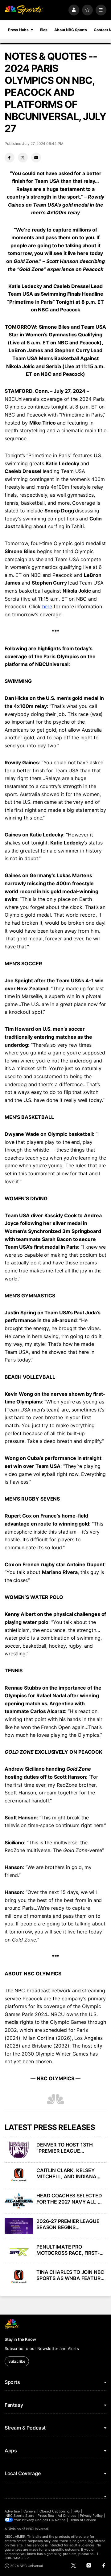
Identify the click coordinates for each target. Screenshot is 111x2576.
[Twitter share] (23, 158)
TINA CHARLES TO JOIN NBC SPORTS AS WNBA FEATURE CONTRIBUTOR (70, 2275)
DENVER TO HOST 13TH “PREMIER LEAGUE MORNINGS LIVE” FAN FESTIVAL (65, 2148)
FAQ (76, 2511)
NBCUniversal (37, 2529)
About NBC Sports (71, 30)
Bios (44, 30)
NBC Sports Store (20, 2516)
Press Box (46, 2516)
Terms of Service (83, 2520)
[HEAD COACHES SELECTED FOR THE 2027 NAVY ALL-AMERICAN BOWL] (19, 2200)
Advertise (12, 2511)
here (47, 606)
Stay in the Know (20, 2339)
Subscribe (17, 2361)
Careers (30, 2511)
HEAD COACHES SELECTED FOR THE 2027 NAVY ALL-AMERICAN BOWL (69, 2199)
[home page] (24, 10)
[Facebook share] (10, 158)
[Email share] (36, 158)
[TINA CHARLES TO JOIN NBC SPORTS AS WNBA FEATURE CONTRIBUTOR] (19, 2277)
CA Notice (57, 2520)
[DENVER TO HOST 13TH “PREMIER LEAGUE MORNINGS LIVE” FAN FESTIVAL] (19, 2150)
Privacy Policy (91, 2516)
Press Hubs (18, 30)
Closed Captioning (55, 2511)
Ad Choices (67, 2516)
